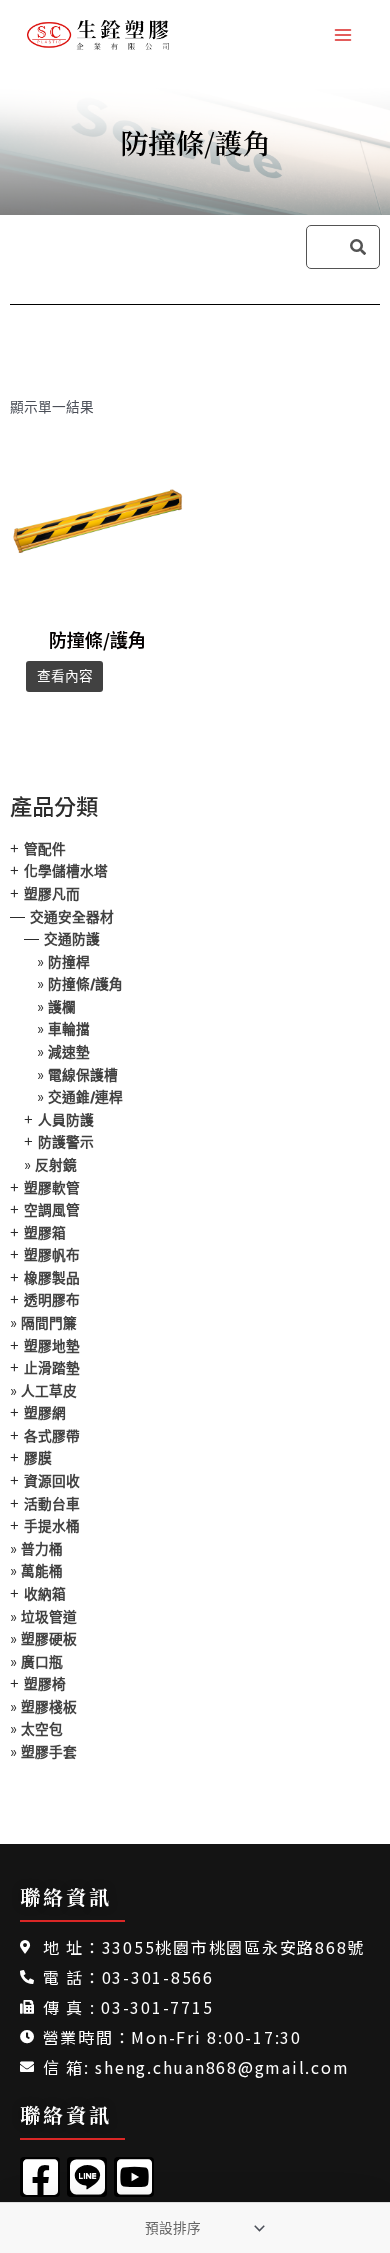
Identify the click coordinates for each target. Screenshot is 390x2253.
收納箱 (45, 1594)
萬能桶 (42, 1571)
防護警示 (66, 1142)
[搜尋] (358, 247)
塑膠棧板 (49, 1707)
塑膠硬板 (49, 1639)
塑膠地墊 (52, 1346)
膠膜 (38, 1458)
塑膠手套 (49, 1752)
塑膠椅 (45, 1684)
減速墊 (69, 1052)
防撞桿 (69, 962)
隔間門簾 (49, 1323)
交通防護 (72, 939)
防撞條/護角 (85, 984)
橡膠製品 (52, 1278)
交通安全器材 (72, 917)
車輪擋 (69, 1029)
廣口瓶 (42, 1662)
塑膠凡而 (52, 894)
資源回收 (52, 1481)
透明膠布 (52, 1300)
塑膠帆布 (52, 1255)
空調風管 (52, 1210)
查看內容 (65, 676)
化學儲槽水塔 (66, 871)
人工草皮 (49, 1391)
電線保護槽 (83, 1075)
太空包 (42, 1729)
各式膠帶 (52, 1436)
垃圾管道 (49, 1617)
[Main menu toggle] (343, 34)
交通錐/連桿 (85, 1097)
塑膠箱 (45, 1233)
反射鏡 (56, 1165)
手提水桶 (52, 1526)
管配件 (45, 849)
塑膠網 (45, 1413)
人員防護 (66, 1120)
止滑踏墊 (52, 1368)
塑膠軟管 (52, 1188)
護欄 (62, 1007)
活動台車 (52, 1504)
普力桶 (42, 1549)
